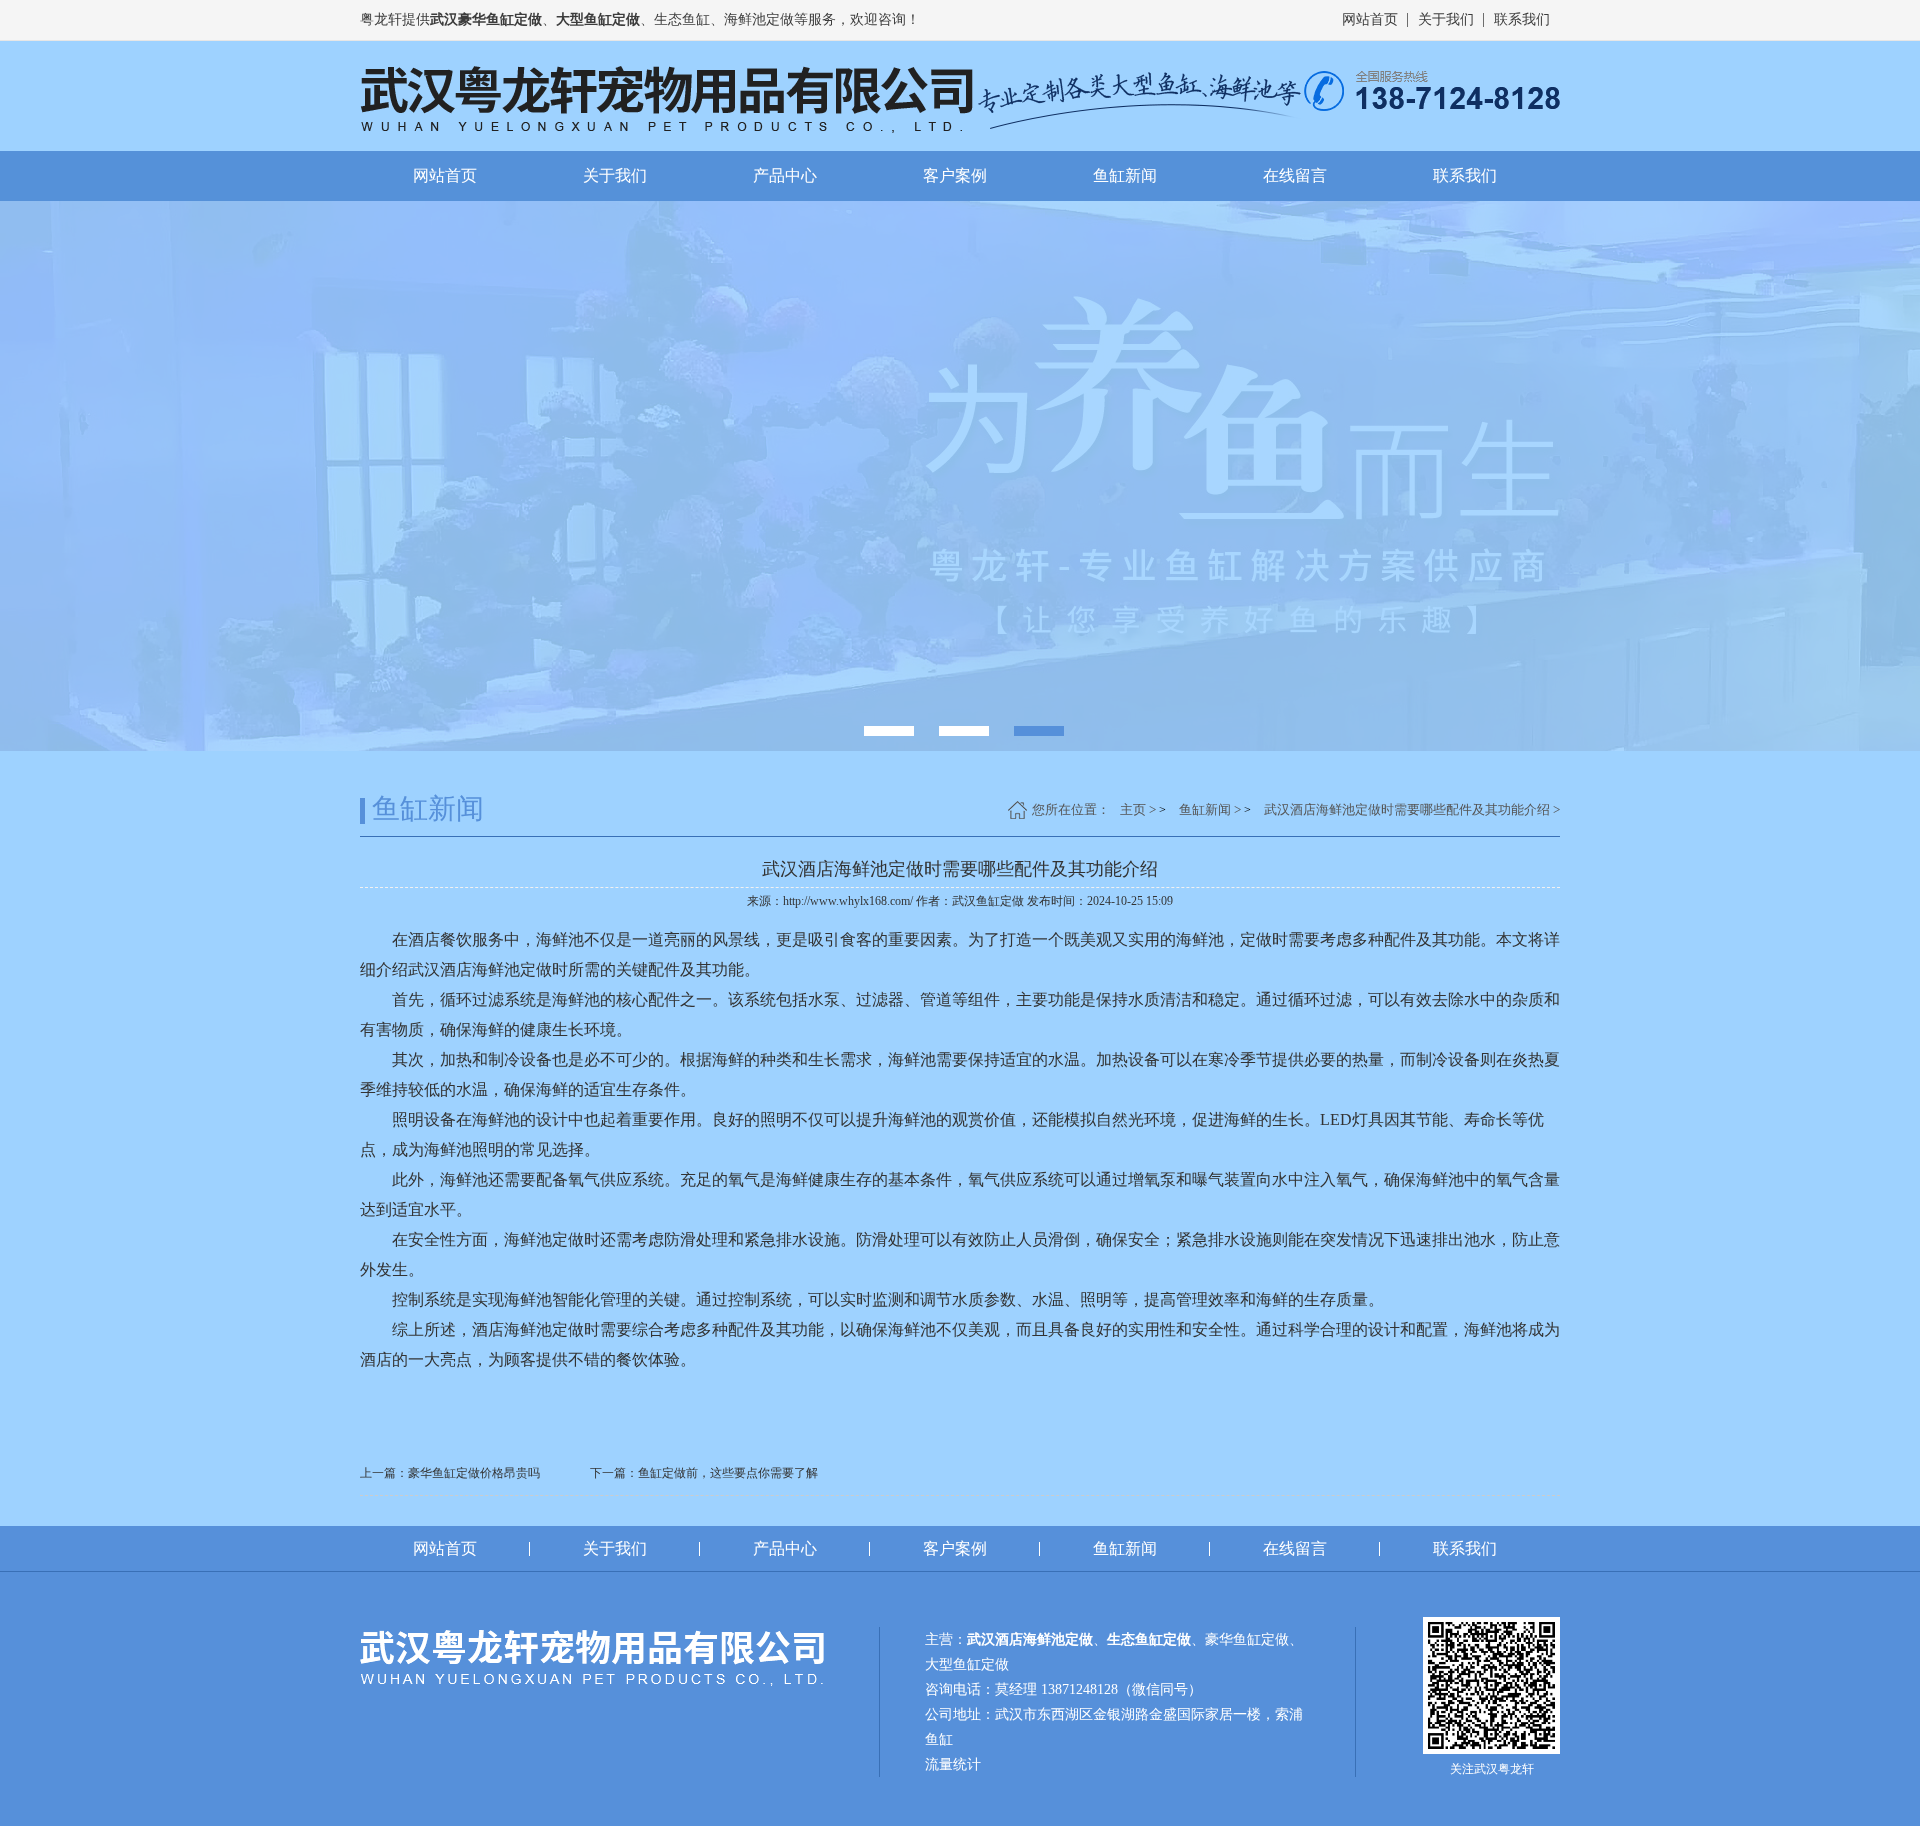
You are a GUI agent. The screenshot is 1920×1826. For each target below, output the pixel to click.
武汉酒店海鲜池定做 (480, 969)
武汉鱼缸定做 (988, 901)
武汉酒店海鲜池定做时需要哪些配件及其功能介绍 (1407, 809)
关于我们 (1446, 19)
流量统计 (953, 1764)
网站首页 (1370, 19)
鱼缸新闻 (1125, 175)
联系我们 (1522, 19)
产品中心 (785, 175)
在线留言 (1295, 175)
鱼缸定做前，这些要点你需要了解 (728, 1473)
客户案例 (955, 175)
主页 (1133, 809)
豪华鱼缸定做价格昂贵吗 (474, 1473)
